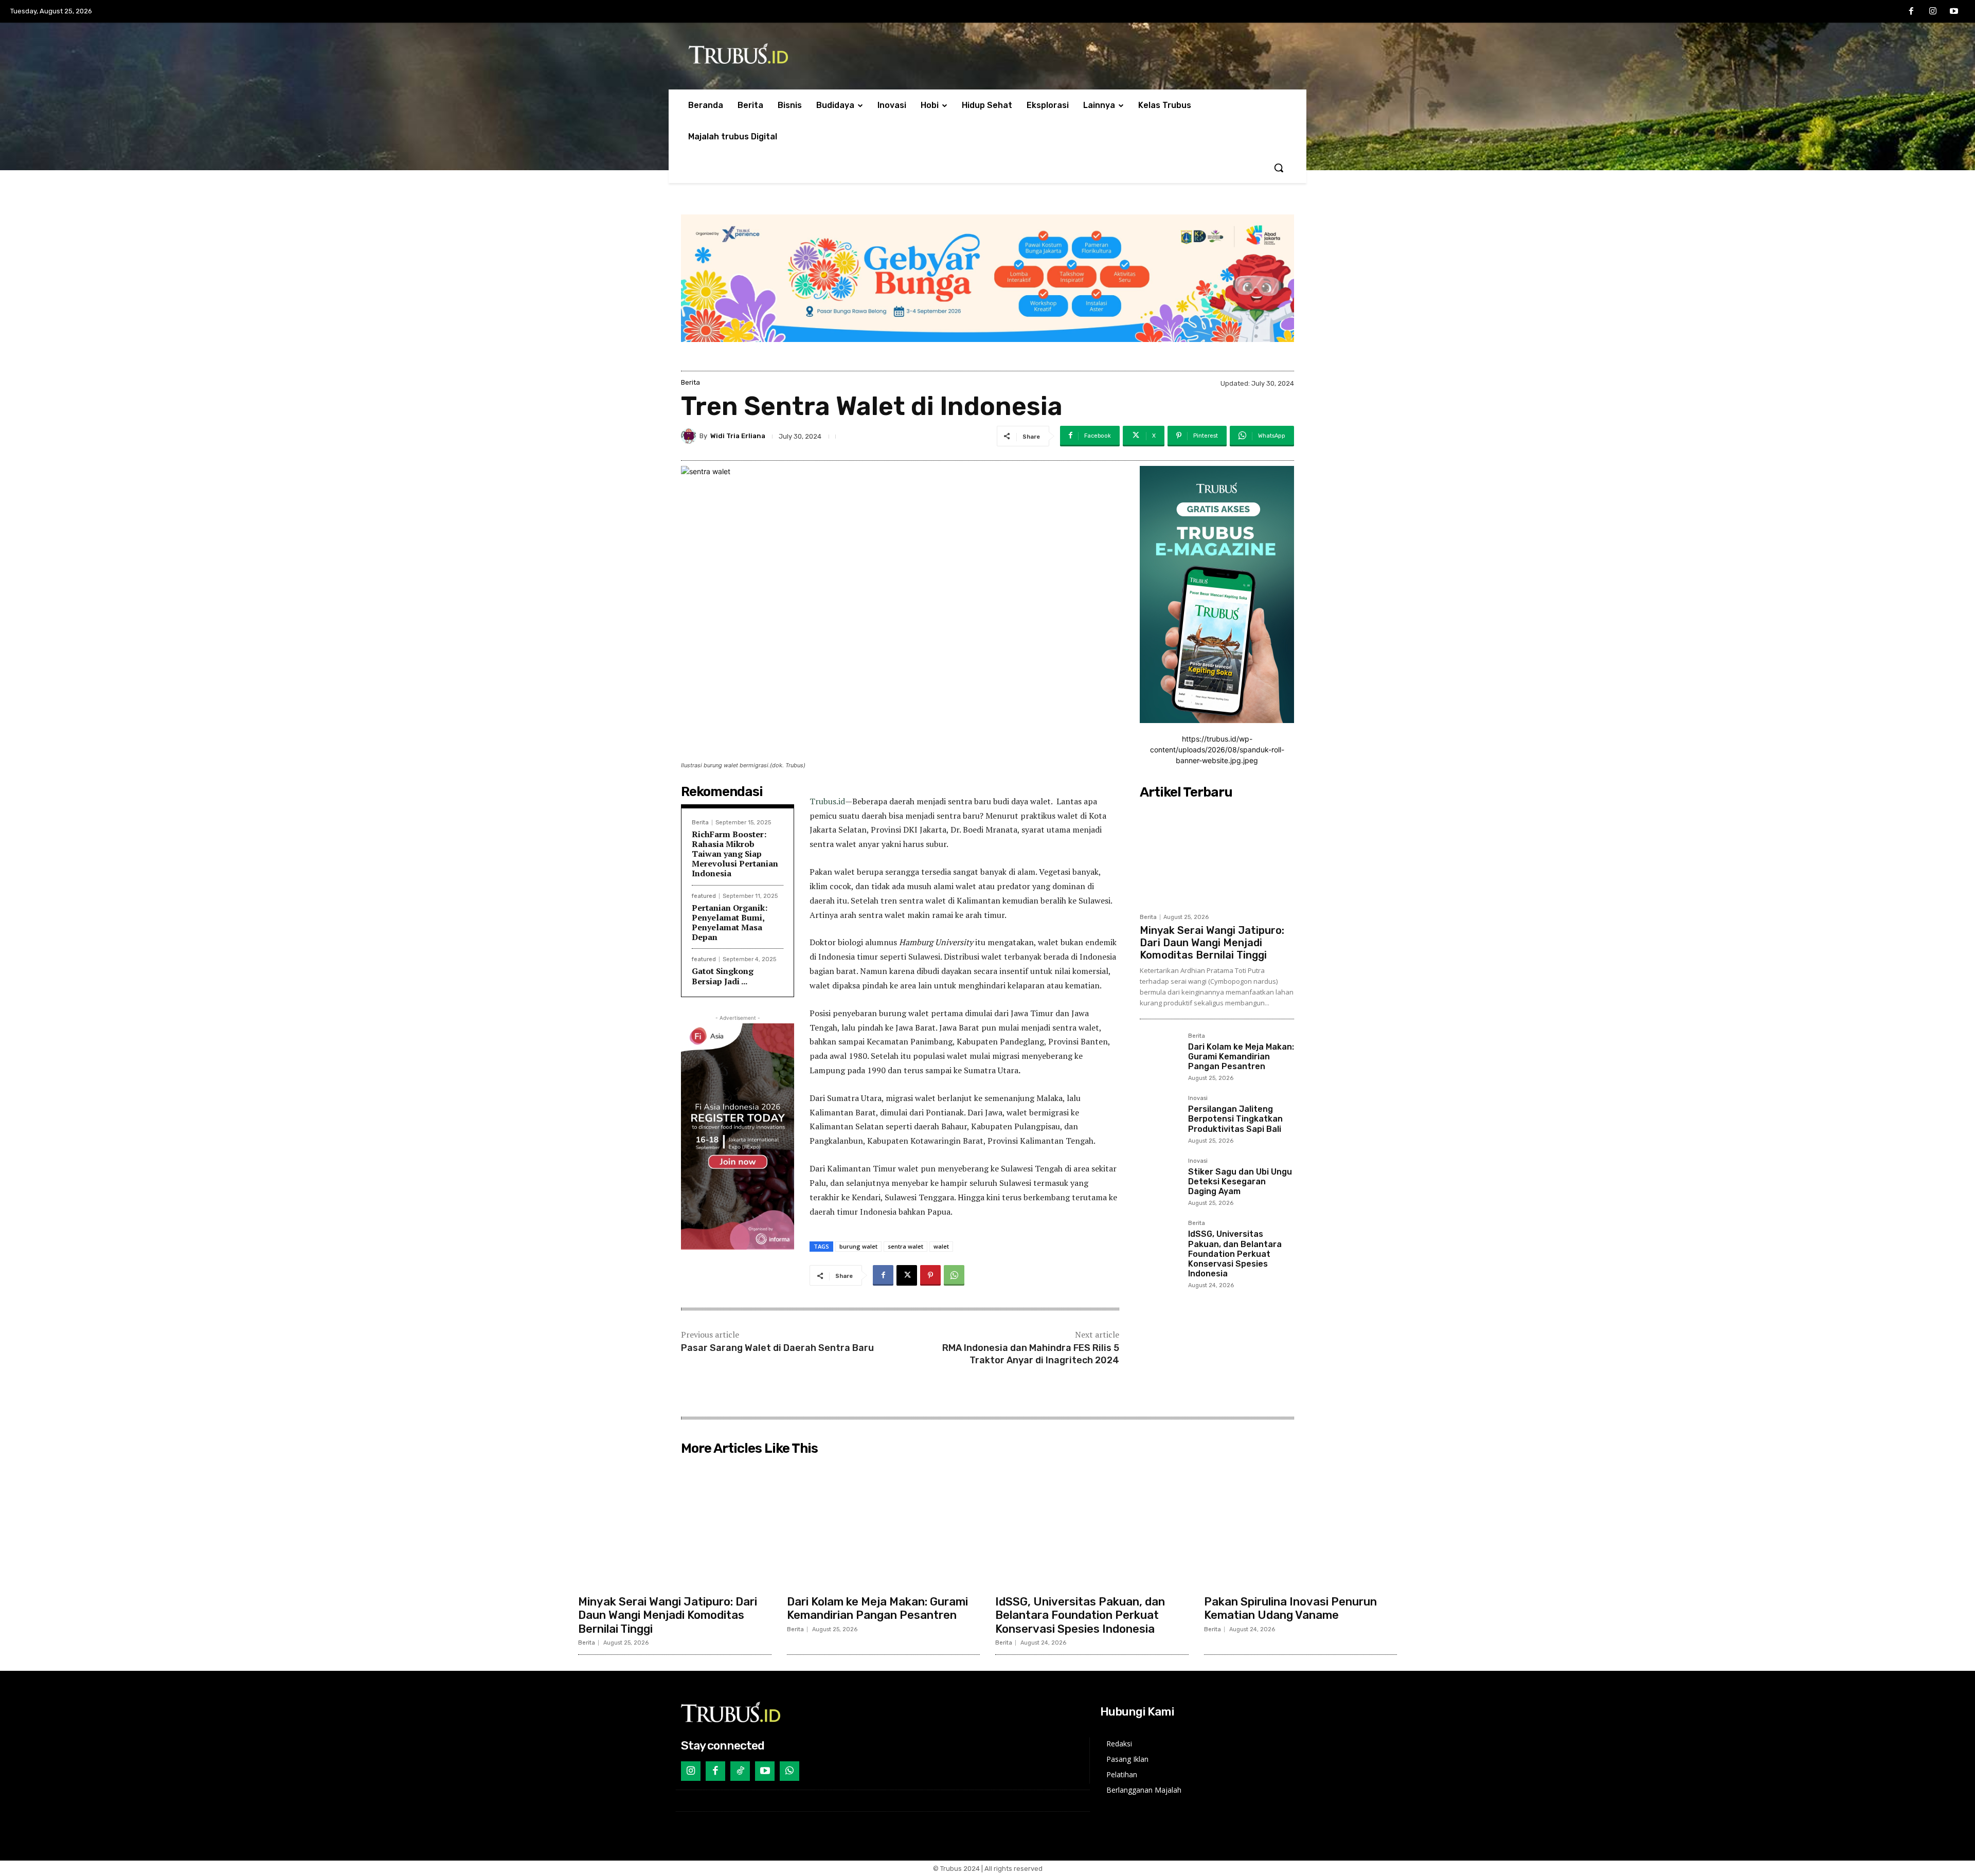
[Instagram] (1933, 12)
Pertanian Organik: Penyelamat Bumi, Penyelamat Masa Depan (730, 923)
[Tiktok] (740, 1771)
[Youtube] (1954, 12)
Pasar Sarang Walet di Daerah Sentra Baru (777, 1348)
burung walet (858, 1246)
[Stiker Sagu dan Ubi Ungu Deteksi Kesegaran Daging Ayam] (1160, 1178)
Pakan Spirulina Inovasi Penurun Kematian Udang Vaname (1290, 1608)
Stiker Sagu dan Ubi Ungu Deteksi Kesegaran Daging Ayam (1240, 1181)
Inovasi (1198, 1098)
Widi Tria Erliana (738, 436)
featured (704, 896)
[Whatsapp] (789, 1771)
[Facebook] (1911, 12)
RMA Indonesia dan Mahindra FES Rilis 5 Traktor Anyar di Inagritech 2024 (1031, 1354)
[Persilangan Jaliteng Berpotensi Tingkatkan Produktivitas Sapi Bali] (1160, 1115)
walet (941, 1246)
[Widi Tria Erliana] (690, 436)
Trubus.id (827, 801)
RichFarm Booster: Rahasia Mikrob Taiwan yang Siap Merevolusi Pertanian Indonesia (735, 854)
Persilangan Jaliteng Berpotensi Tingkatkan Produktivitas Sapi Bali (1235, 1119)
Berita (690, 382)
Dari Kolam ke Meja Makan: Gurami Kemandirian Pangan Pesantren (1241, 1057)
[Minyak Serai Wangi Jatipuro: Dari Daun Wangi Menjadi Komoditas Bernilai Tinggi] (1217, 856)
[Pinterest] (930, 1275)
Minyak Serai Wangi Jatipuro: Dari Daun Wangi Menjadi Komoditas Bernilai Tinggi (1212, 943)
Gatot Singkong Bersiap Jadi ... (723, 976)
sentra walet (905, 1246)
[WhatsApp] (954, 1275)
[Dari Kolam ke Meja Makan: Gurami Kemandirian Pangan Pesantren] (1160, 1053)
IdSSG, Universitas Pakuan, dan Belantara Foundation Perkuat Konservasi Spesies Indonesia (1235, 1254)
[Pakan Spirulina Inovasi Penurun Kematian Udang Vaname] (1301, 1525)
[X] (907, 1275)
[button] (1279, 168)
